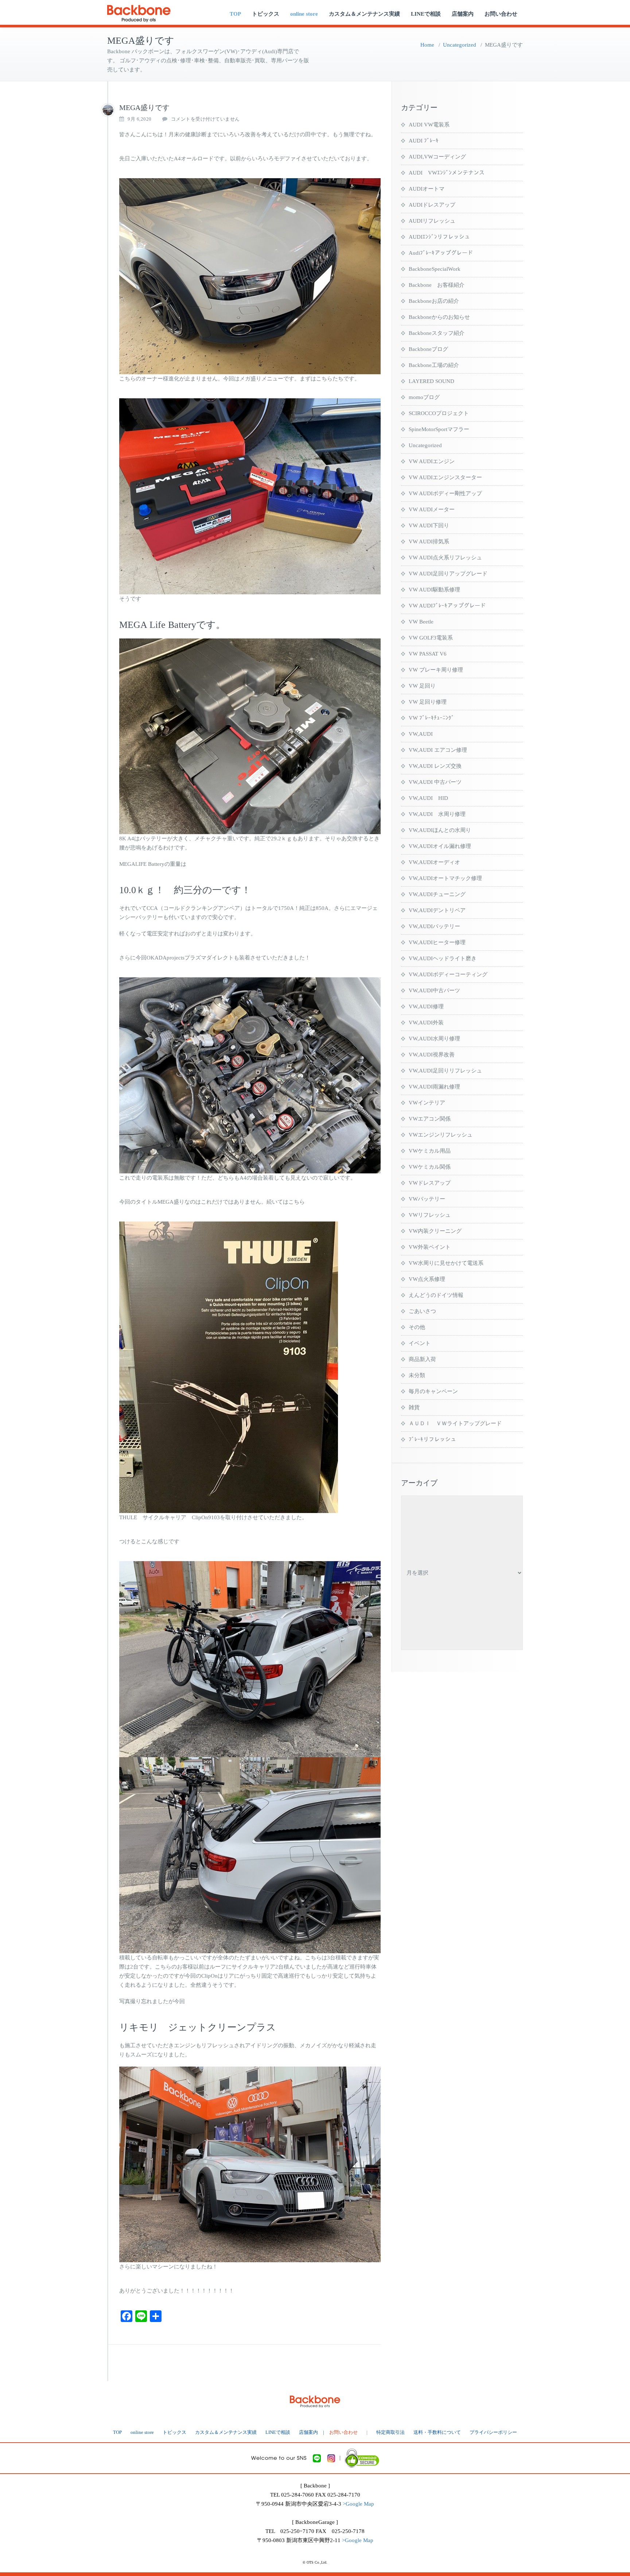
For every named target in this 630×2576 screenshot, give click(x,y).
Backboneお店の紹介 (434, 301)
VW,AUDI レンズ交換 (435, 766)
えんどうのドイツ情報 (436, 1295)
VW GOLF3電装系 (431, 638)
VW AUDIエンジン (432, 461)
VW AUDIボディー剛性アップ (445, 493)
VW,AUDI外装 (426, 1023)
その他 (417, 1327)
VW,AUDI (421, 734)
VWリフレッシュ (430, 1215)
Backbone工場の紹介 (434, 365)
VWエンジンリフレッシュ (441, 1135)
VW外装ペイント (430, 1247)
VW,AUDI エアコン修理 (438, 750)
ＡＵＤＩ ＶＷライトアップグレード (455, 1423)
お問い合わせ (501, 14)
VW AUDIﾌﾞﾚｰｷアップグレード (447, 606)
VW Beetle (421, 622)
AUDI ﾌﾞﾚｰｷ (424, 141)
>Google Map (358, 2504)
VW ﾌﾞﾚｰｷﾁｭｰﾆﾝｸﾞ (431, 718)
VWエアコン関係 (430, 1119)
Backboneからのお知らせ (439, 317)
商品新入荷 (422, 1359)
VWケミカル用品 (430, 1151)
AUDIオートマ (427, 189)
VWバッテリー (427, 1199)
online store (304, 14)
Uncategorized (460, 45)
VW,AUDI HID (428, 798)
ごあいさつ (422, 1311)
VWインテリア (427, 1103)
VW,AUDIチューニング (437, 894)
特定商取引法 (390, 2432)
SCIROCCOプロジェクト (439, 413)
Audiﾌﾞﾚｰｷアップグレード (441, 253)
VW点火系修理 (427, 1279)
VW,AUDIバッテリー (434, 926)
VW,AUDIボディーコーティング (448, 974)
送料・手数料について (437, 2432)
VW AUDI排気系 (429, 542)
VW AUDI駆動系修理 (434, 590)
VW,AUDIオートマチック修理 (445, 878)
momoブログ (424, 397)
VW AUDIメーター (432, 509)
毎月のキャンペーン (433, 1391)
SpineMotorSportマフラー (439, 429)
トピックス (266, 14)
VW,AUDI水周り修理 (434, 1039)
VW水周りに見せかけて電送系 (446, 1263)
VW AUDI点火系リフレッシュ (445, 558)
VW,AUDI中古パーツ (434, 990)
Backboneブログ (428, 349)
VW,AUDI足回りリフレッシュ (445, 1071)
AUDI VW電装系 (429, 125)
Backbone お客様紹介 (437, 285)
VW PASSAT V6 (428, 654)
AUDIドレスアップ (432, 205)
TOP (235, 14)
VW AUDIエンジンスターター (445, 477)
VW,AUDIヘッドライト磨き (443, 958)
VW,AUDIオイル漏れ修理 (440, 846)
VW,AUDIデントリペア (437, 910)
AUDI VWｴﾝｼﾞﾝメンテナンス (447, 173)
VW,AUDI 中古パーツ (435, 782)
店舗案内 (463, 14)
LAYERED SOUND (431, 381)
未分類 (417, 1375)
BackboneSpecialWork (435, 269)
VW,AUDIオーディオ (434, 862)
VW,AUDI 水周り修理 (437, 814)
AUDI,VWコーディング (437, 157)
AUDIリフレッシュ (432, 221)
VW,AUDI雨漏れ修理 (434, 1087)
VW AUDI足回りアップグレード (448, 574)
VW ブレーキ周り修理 (436, 670)
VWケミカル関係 (430, 1167)
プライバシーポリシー (493, 2432)
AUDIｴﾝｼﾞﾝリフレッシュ (439, 237)
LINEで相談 (426, 14)
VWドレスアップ (430, 1183)
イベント (420, 1343)
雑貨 (414, 1407)
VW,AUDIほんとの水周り (440, 830)
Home (427, 45)
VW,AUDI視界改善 (432, 1055)
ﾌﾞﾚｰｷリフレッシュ (432, 1439)
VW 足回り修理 (428, 702)
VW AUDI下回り (429, 525)
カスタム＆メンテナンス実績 (364, 14)
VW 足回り (422, 686)
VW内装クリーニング (435, 1231)
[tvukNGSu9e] (108, 110)
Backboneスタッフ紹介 (437, 333)
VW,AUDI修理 (426, 1006)
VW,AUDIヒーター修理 (437, 942)
